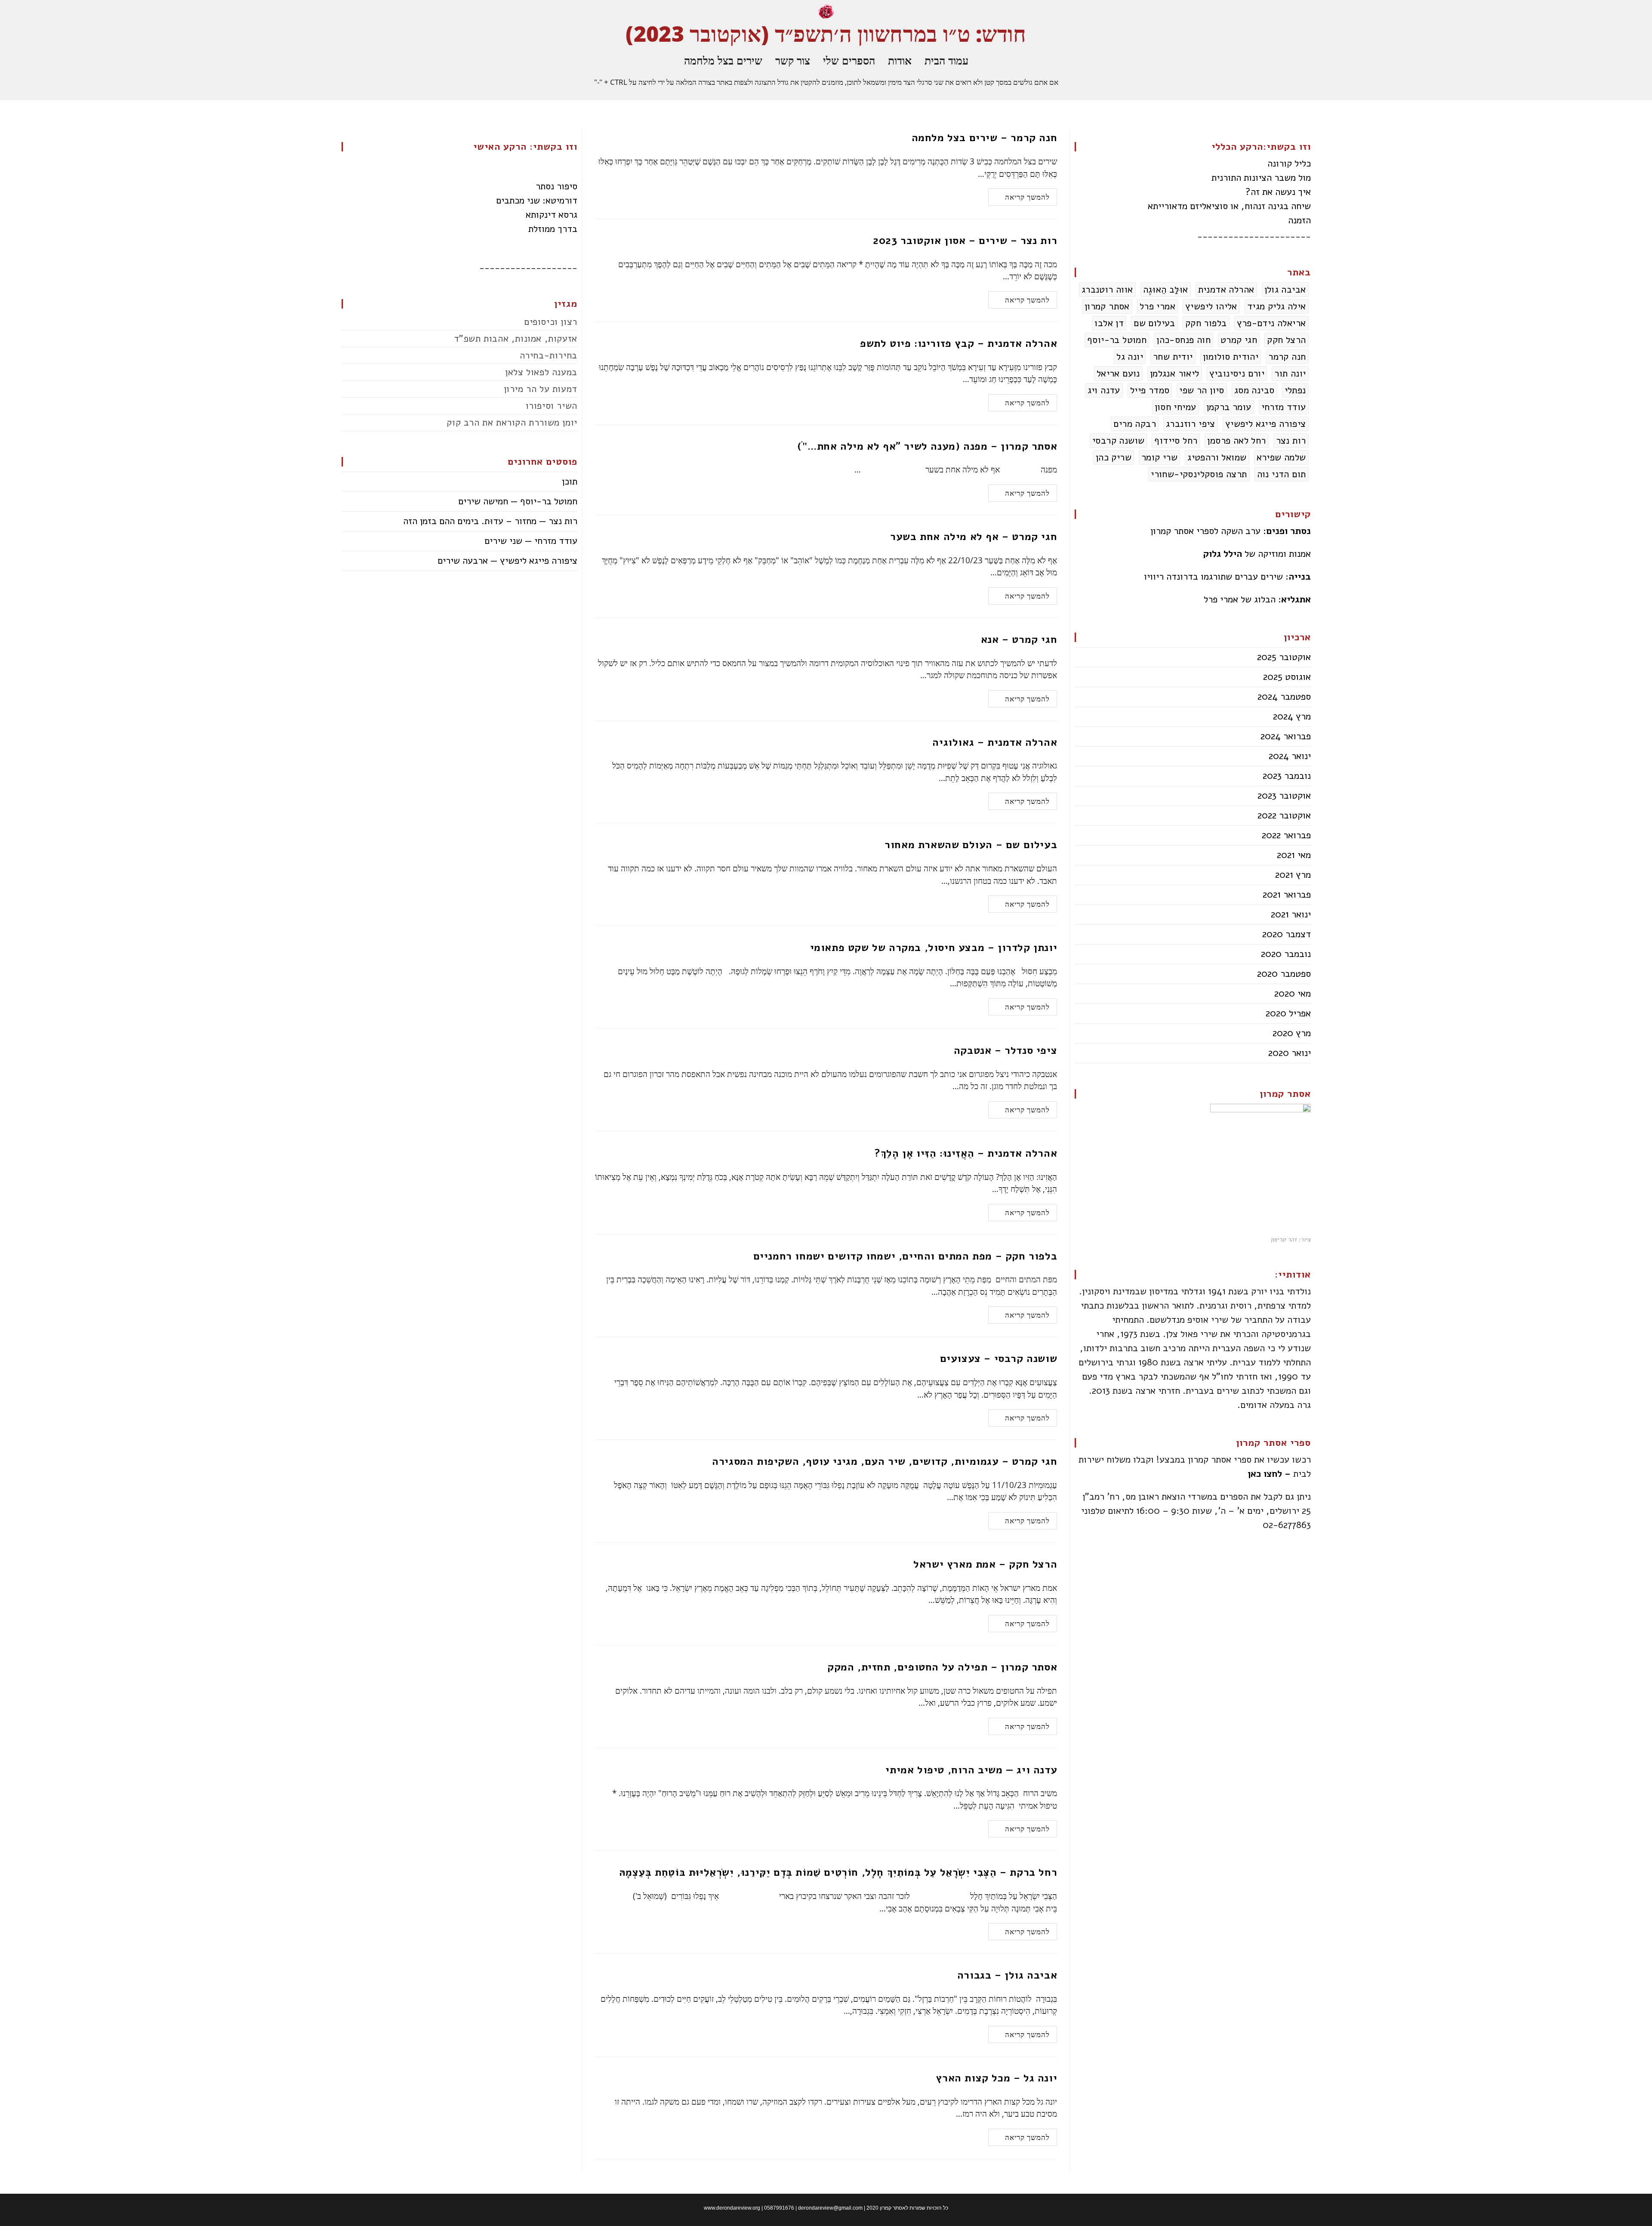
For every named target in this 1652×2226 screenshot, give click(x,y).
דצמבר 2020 (1287, 934)
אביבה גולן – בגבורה (1007, 1975)
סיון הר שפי (1202, 390)
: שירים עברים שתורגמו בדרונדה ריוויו (1227, 577)
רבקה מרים (1135, 424)
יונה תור (1290, 374)
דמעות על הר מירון (541, 389)
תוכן (570, 482)
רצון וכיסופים (551, 322)
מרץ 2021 (1293, 875)
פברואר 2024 (1286, 736)
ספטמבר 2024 (1284, 697)
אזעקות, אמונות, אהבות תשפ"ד (516, 339)
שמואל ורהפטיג (1217, 457)
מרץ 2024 (1292, 716)
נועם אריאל (1118, 374)
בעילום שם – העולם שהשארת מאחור (971, 845)
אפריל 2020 (1288, 1013)
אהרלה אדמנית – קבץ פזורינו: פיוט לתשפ (959, 343)
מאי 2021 (1294, 855)
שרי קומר (1159, 457)
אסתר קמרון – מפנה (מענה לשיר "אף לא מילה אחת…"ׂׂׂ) (927, 446)
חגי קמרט (1239, 340)
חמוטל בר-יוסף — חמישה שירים (518, 501)
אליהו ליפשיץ (1211, 306)
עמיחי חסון (1176, 407)
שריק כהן (1114, 457)
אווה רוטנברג (1107, 290)
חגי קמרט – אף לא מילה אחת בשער (974, 537)
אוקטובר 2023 (1284, 796)
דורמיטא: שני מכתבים (537, 201)
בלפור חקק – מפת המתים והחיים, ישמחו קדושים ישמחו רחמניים (905, 1256)
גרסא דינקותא (552, 215)
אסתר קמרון (1107, 306)
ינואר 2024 (1290, 756)
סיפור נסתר (556, 186)
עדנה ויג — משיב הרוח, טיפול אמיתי (971, 1770)
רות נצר (1291, 441)
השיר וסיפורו (552, 406)
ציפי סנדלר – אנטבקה (1005, 1050)
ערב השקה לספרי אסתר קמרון (1231, 531)
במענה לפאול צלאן (541, 372)
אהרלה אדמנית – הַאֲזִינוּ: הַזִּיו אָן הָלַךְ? (966, 1153)
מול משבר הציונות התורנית (1261, 178)
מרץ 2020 (1292, 1033)
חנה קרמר (1287, 357)
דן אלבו (1109, 323)
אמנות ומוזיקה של (1257, 554)
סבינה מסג (1254, 390)
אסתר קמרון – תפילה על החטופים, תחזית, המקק (942, 1667)
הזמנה (1299, 220)
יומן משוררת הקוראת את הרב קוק (512, 423)
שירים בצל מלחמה (723, 60)
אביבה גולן (1285, 290)
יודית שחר (1173, 357)
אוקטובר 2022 (1284, 815)
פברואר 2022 (1286, 835)
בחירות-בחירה (549, 355)
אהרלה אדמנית (1226, 290)
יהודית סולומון (1231, 357)
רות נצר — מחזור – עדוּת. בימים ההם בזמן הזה (490, 521)
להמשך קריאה (1019, 195)
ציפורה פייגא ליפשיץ (1266, 424)
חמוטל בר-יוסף (1117, 340)
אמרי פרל (1157, 306)
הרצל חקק (1286, 340)
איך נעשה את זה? (1278, 192)
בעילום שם (1154, 323)
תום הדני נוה (1282, 474)
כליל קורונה (1289, 164)
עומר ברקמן (1229, 407)
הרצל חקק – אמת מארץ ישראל (985, 1564)
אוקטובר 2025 (1284, 657)
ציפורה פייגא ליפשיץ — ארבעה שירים (507, 561)
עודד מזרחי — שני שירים (531, 541)
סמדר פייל (1150, 390)
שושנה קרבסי (1118, 441)
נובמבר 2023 (1287, 776)
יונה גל (1130, 357)
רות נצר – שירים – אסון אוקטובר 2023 (965, 241)
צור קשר (793, 60)
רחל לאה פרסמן (1236, 441)
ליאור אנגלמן (1175, 374)
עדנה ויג (1104, 390)
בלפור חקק (1206, 323)
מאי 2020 (1293, 994)
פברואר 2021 (1287, 895)
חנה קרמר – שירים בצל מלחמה (985, 138)
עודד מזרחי (1284, 407)
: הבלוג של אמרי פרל (1257, 599)
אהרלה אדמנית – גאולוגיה (995, 742)
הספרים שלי (849, 60)
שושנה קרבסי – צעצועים (999, 1358)
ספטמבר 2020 (1284, 974)
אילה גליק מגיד (1277, 306)
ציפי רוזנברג (1191, 424)
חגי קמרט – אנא (1019, 639)
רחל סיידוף (1176, 441)
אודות (900, 60)
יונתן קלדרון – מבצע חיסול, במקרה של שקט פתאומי (934, 948)
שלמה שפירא (1281, 457)
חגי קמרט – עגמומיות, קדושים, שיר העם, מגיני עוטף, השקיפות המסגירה (885, 1461)
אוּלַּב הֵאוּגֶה (1166, 290)
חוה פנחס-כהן (1184, 340)
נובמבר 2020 (1286, 954)
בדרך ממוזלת (553, 229)
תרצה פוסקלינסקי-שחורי (1199, 474)
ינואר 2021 (1291, 914)
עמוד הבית (946, 60)
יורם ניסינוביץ (1237, 374)
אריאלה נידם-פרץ (1271, 323)
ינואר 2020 (1290, 1053)
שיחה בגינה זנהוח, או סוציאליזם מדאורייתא (1229, 206)
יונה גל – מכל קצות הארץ (996, 2078)
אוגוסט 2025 (1287, 677)
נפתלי (1295, 390)
